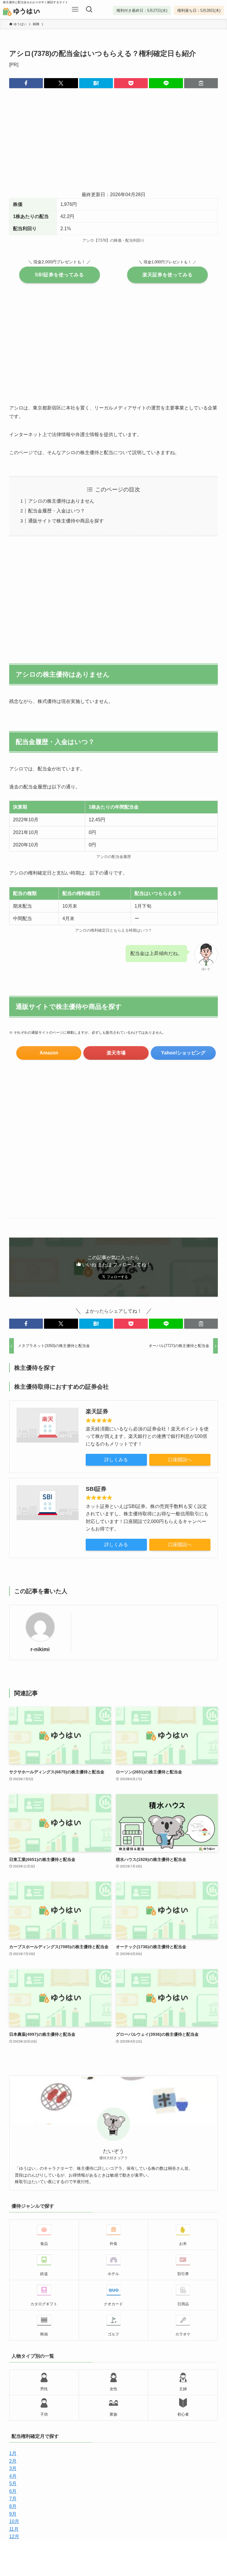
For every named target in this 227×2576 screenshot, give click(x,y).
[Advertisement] (114, 144)
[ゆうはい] (30, 12)
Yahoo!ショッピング (183, 1053)
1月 (13, 2453)
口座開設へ (180, 1460)
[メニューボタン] (75, 9)
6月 (13, 2491)
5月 (13, 2484)
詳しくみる (116, 1460)
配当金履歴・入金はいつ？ (56, 511)
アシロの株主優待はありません (61, 501)
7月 (13, 2499)
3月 (13, 2468)
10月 (14, 2521)
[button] (26, 83)
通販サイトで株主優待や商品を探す (66, 521)
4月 (13, 2476)
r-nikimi (40, 1649)
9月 (13, 2514)
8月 (13, 2506)
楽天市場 (116, 1053)
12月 (14, 2537)
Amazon (49, 1053)
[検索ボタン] (89, 9)
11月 (14, 2529)
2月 (13, 2461)
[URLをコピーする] (201, 83)
